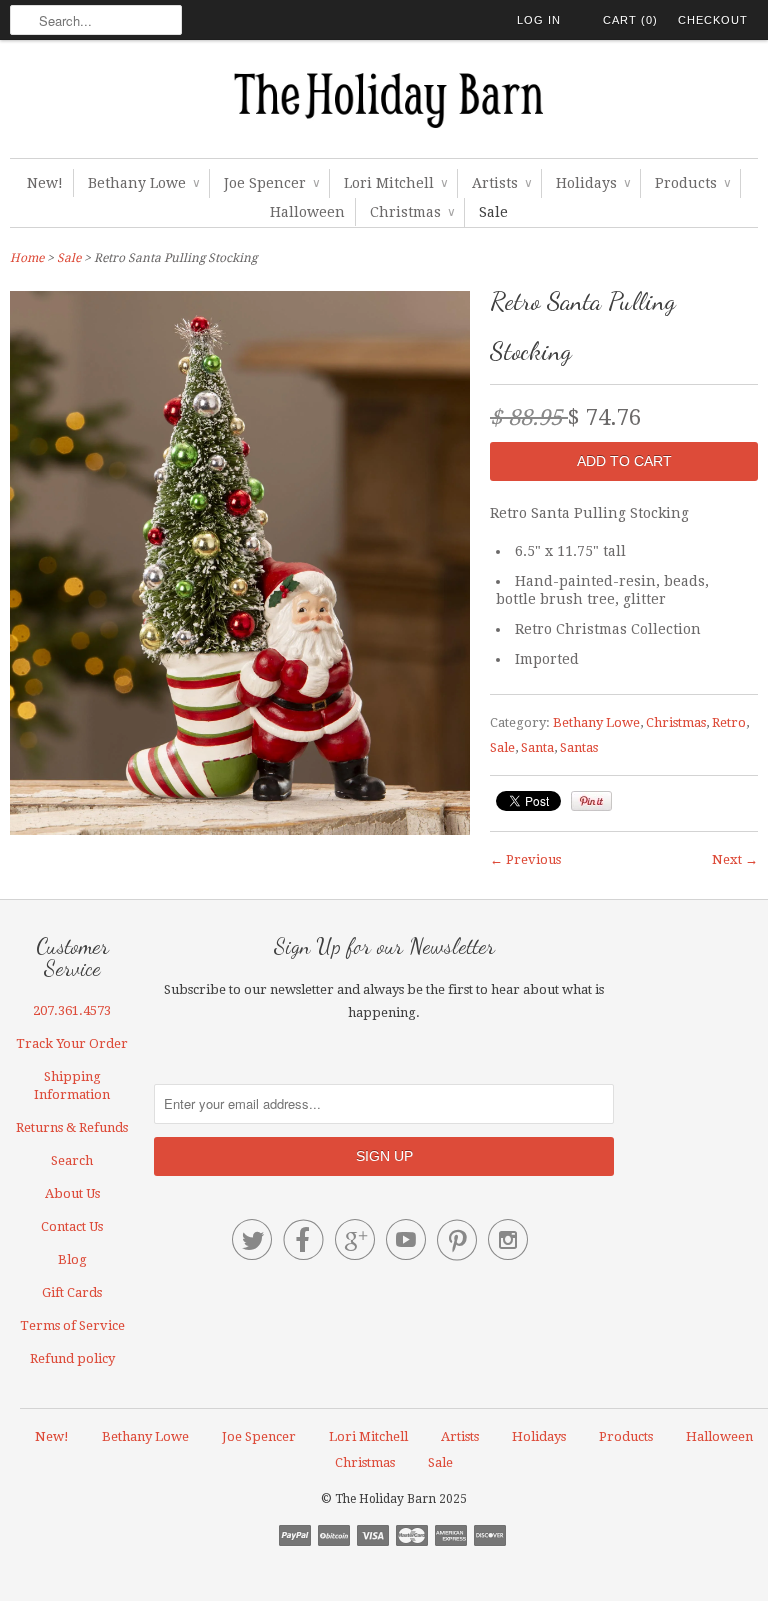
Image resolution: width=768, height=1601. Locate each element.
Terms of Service (72, 1325)
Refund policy (72, 1358)
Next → (735, 859)
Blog (72, 1259)
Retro (729, 722)
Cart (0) (630, 20)
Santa (537, 747)
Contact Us (72, 1226)
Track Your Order (72, 1043)
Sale (493, 212)
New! (45, 183)
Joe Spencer (271, 183)
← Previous (525, 859)
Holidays (593, 183)
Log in (539, 20)
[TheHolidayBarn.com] (384, 104)
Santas (579, 747)
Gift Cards (72, 1292)
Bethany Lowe (143, 183)
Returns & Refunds (72, 1127)
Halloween (307, 212)
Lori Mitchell (395, 183)
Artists (501, 183)
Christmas (412, 212)
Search (72, 1160)
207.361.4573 (72, 1010)
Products (692, 183)
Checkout (713, 20)
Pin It (591, 801)
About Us (72, 1193)
